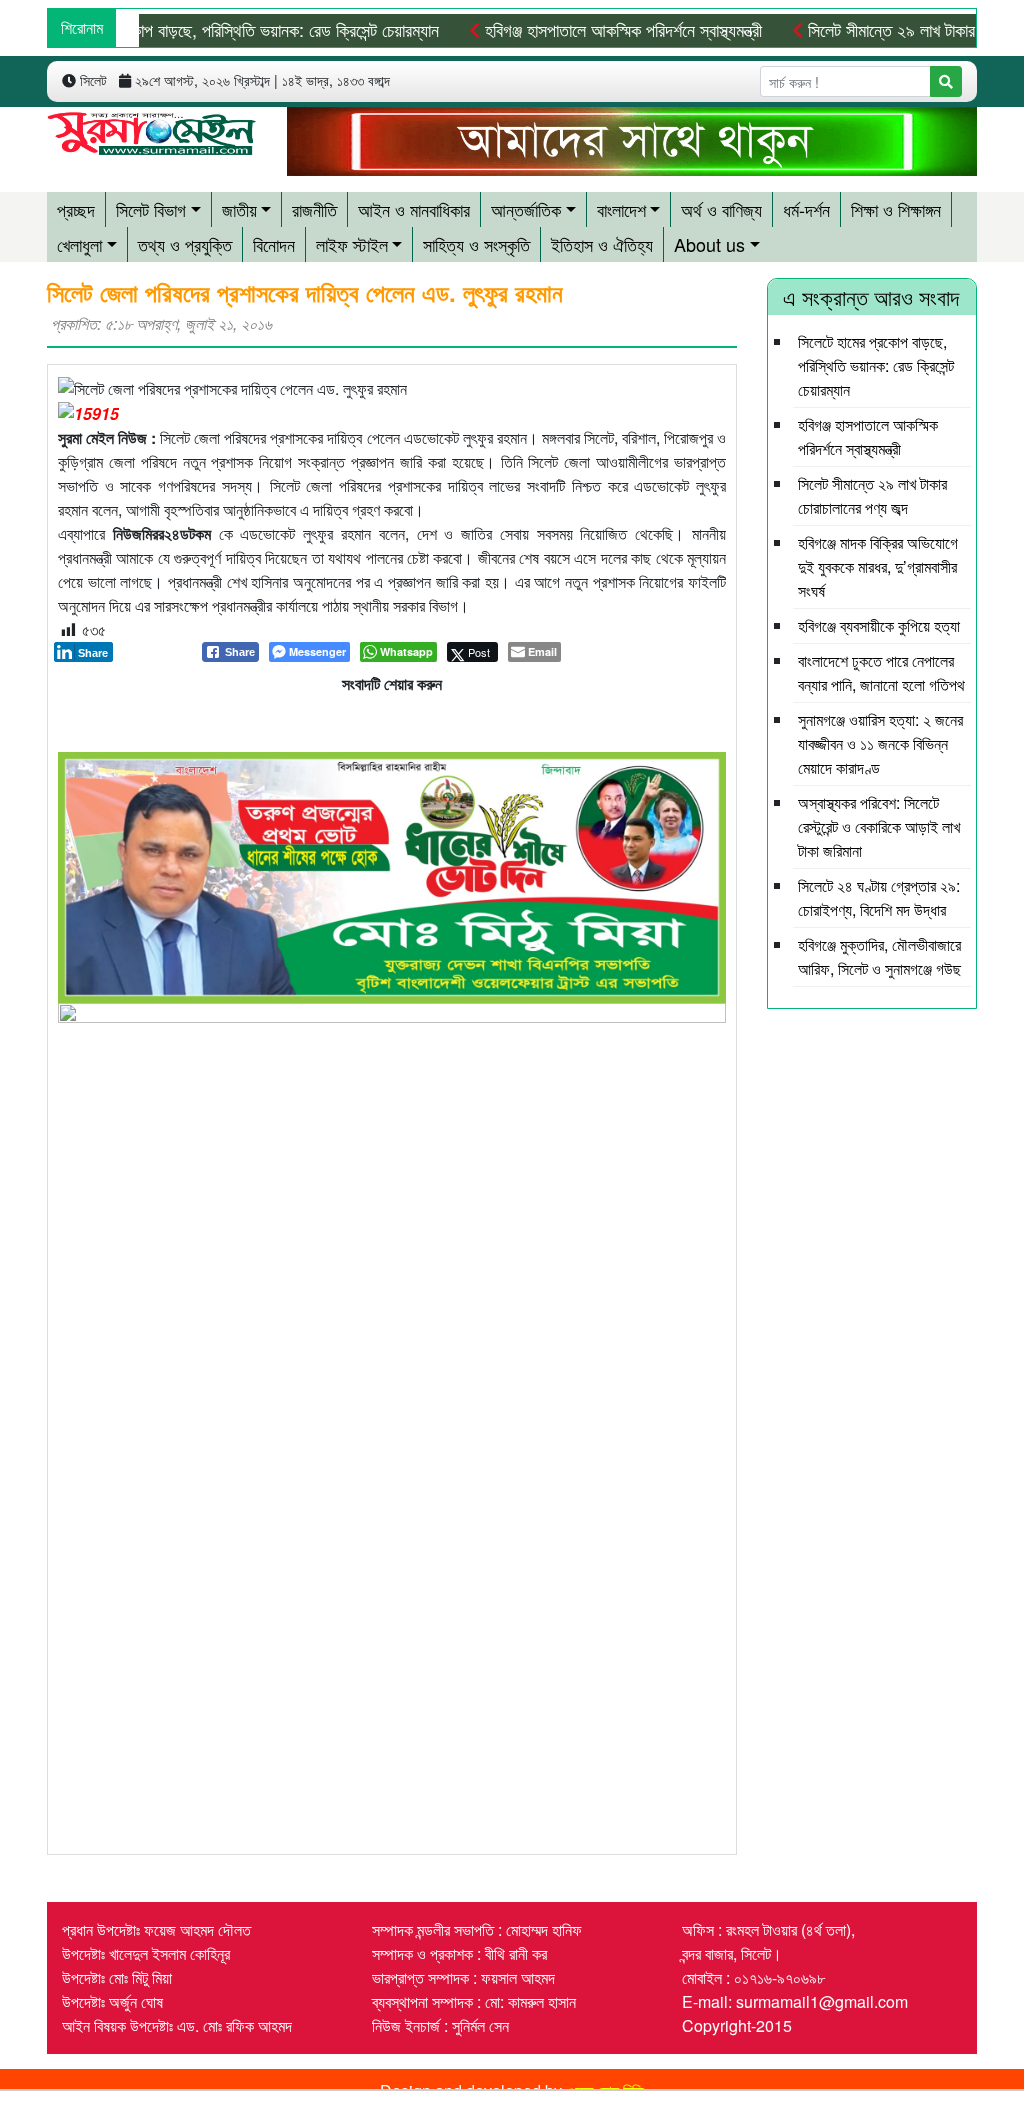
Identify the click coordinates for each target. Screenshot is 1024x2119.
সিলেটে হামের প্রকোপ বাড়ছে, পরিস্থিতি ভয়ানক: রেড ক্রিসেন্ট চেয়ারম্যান (876, 365)
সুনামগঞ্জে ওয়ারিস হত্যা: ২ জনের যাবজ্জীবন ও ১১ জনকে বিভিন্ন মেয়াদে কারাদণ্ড (880, 743)
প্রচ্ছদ (76, 209)
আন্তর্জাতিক (526, 209)
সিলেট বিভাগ (151, 209)
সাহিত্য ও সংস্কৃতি (476, 244)
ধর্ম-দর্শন (806, 209)
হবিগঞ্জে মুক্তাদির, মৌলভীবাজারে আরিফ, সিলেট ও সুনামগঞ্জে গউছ (879, 956)
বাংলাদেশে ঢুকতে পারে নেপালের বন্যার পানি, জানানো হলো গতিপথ (881, 672)
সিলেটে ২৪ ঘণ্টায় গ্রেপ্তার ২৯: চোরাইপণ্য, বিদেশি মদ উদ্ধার (879, 897)
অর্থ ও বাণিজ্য (721, 209)
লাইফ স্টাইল (352, 244)
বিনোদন (274, 244)
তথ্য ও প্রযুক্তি (185, 244)
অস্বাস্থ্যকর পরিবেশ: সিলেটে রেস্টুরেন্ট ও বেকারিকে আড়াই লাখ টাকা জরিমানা (879, 826)
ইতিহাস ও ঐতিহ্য (602, 244)
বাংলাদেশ (621, 209)
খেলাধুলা (79, 244)
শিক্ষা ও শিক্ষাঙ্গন (896, 209)
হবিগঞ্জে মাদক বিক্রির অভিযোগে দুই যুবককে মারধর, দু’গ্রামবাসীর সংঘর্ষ (878, 566)
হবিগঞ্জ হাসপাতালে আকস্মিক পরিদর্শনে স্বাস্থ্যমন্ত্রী (621, 29)
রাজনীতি (314, 209)
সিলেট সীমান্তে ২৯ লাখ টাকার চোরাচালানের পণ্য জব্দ (872, 495)
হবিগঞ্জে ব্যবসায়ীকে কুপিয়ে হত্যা (879, 625)
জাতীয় (239, 209)
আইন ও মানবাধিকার (414, 209)
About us (709, 244)
